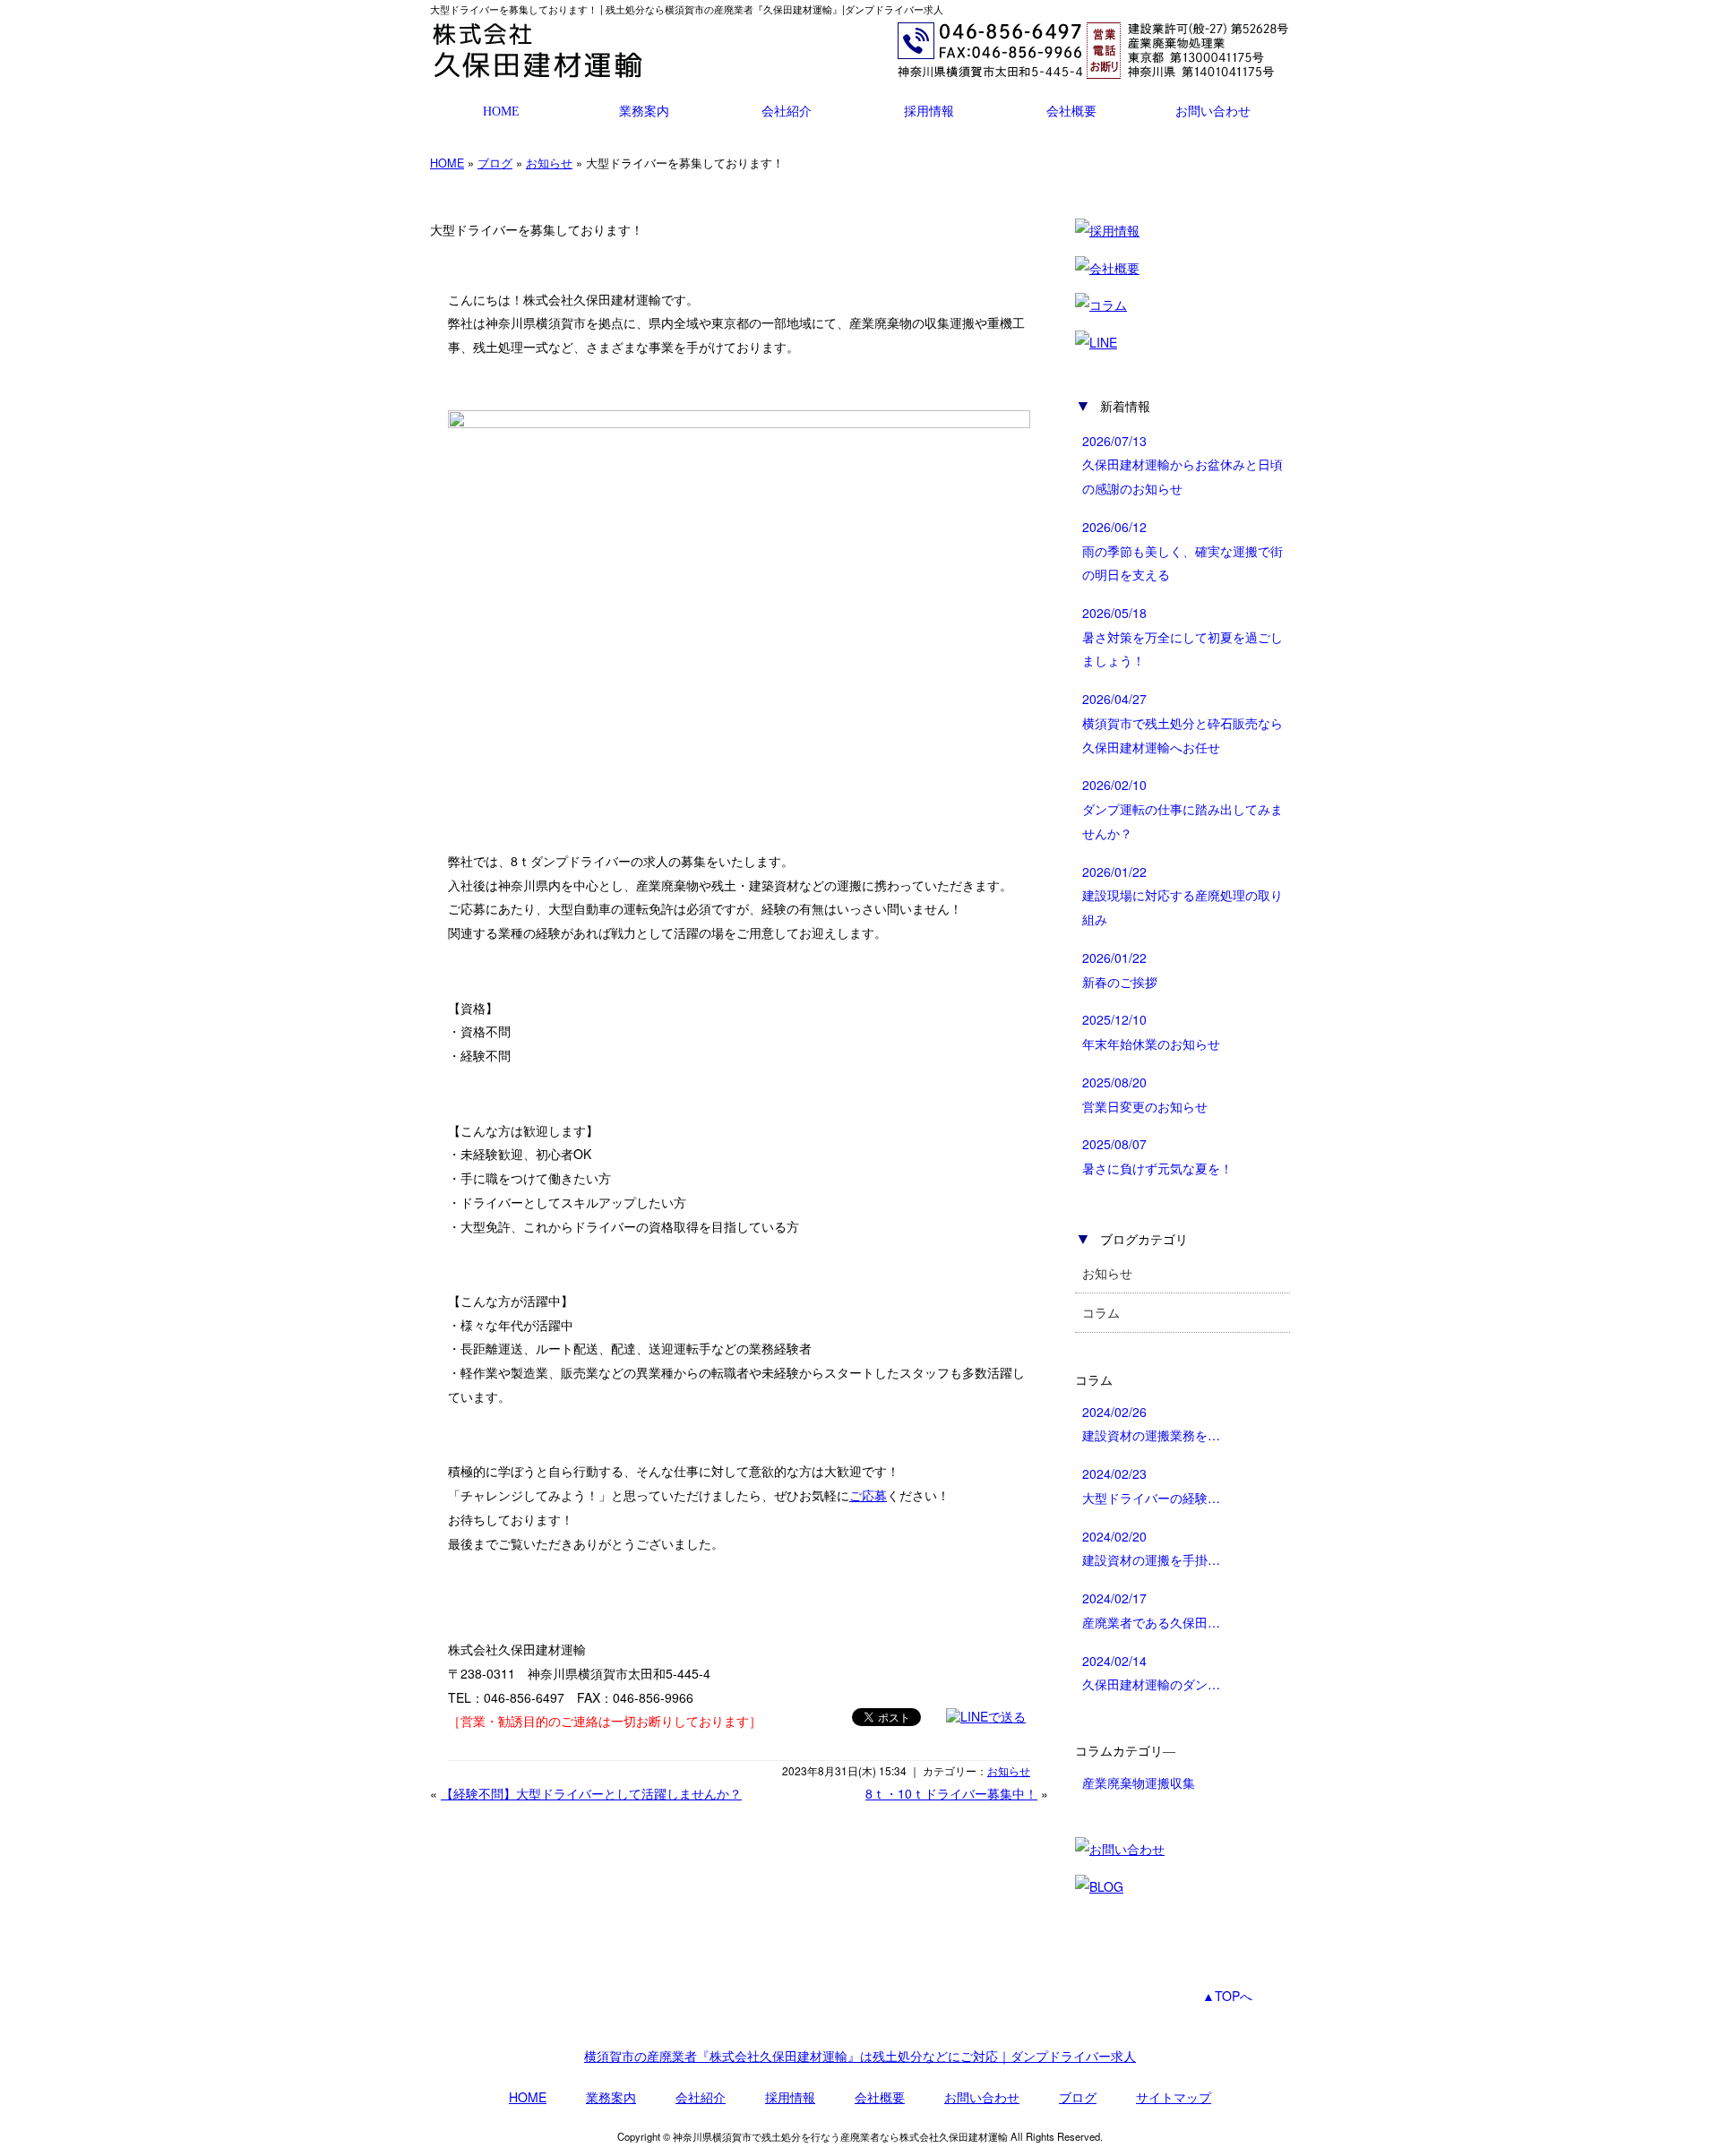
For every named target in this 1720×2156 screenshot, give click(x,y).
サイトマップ (1174, 2097)
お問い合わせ (1213, 111)
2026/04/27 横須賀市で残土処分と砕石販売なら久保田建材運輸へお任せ (1182, 722)
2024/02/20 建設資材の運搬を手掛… (1151, 1548)
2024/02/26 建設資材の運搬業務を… (1151, 1424)
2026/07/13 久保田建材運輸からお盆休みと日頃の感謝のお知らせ (1182, 464)
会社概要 (1071, 111)
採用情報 (929, 111)
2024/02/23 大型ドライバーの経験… (1151, 1486)
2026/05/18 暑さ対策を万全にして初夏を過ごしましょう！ (1182, 636)
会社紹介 (787, 111)
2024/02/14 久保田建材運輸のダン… (1151, 1673)
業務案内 (644, 111)
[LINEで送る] (986, 1716)
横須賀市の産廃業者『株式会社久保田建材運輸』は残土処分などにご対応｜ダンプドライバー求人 (860, 2056)
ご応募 (868, 1495)
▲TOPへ (1227, 1996)
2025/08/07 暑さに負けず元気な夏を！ (1157, 1156)
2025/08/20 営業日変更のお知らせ (1145, 1094)
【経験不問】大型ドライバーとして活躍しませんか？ (591, 1793)
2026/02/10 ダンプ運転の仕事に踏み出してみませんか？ (1182, 808)
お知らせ (549, 163)
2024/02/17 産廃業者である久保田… (1151, 1610)
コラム (1101, 1312)
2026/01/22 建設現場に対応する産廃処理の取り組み (1182, 895)
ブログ (495, 163)
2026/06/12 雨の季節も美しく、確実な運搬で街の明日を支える (1182, 550)
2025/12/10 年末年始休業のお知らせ (1151, 1031)
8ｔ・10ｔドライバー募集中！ (951, 1793)
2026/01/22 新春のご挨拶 (1120, 970)
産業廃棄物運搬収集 (1139, 1782)
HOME (501, 111)
